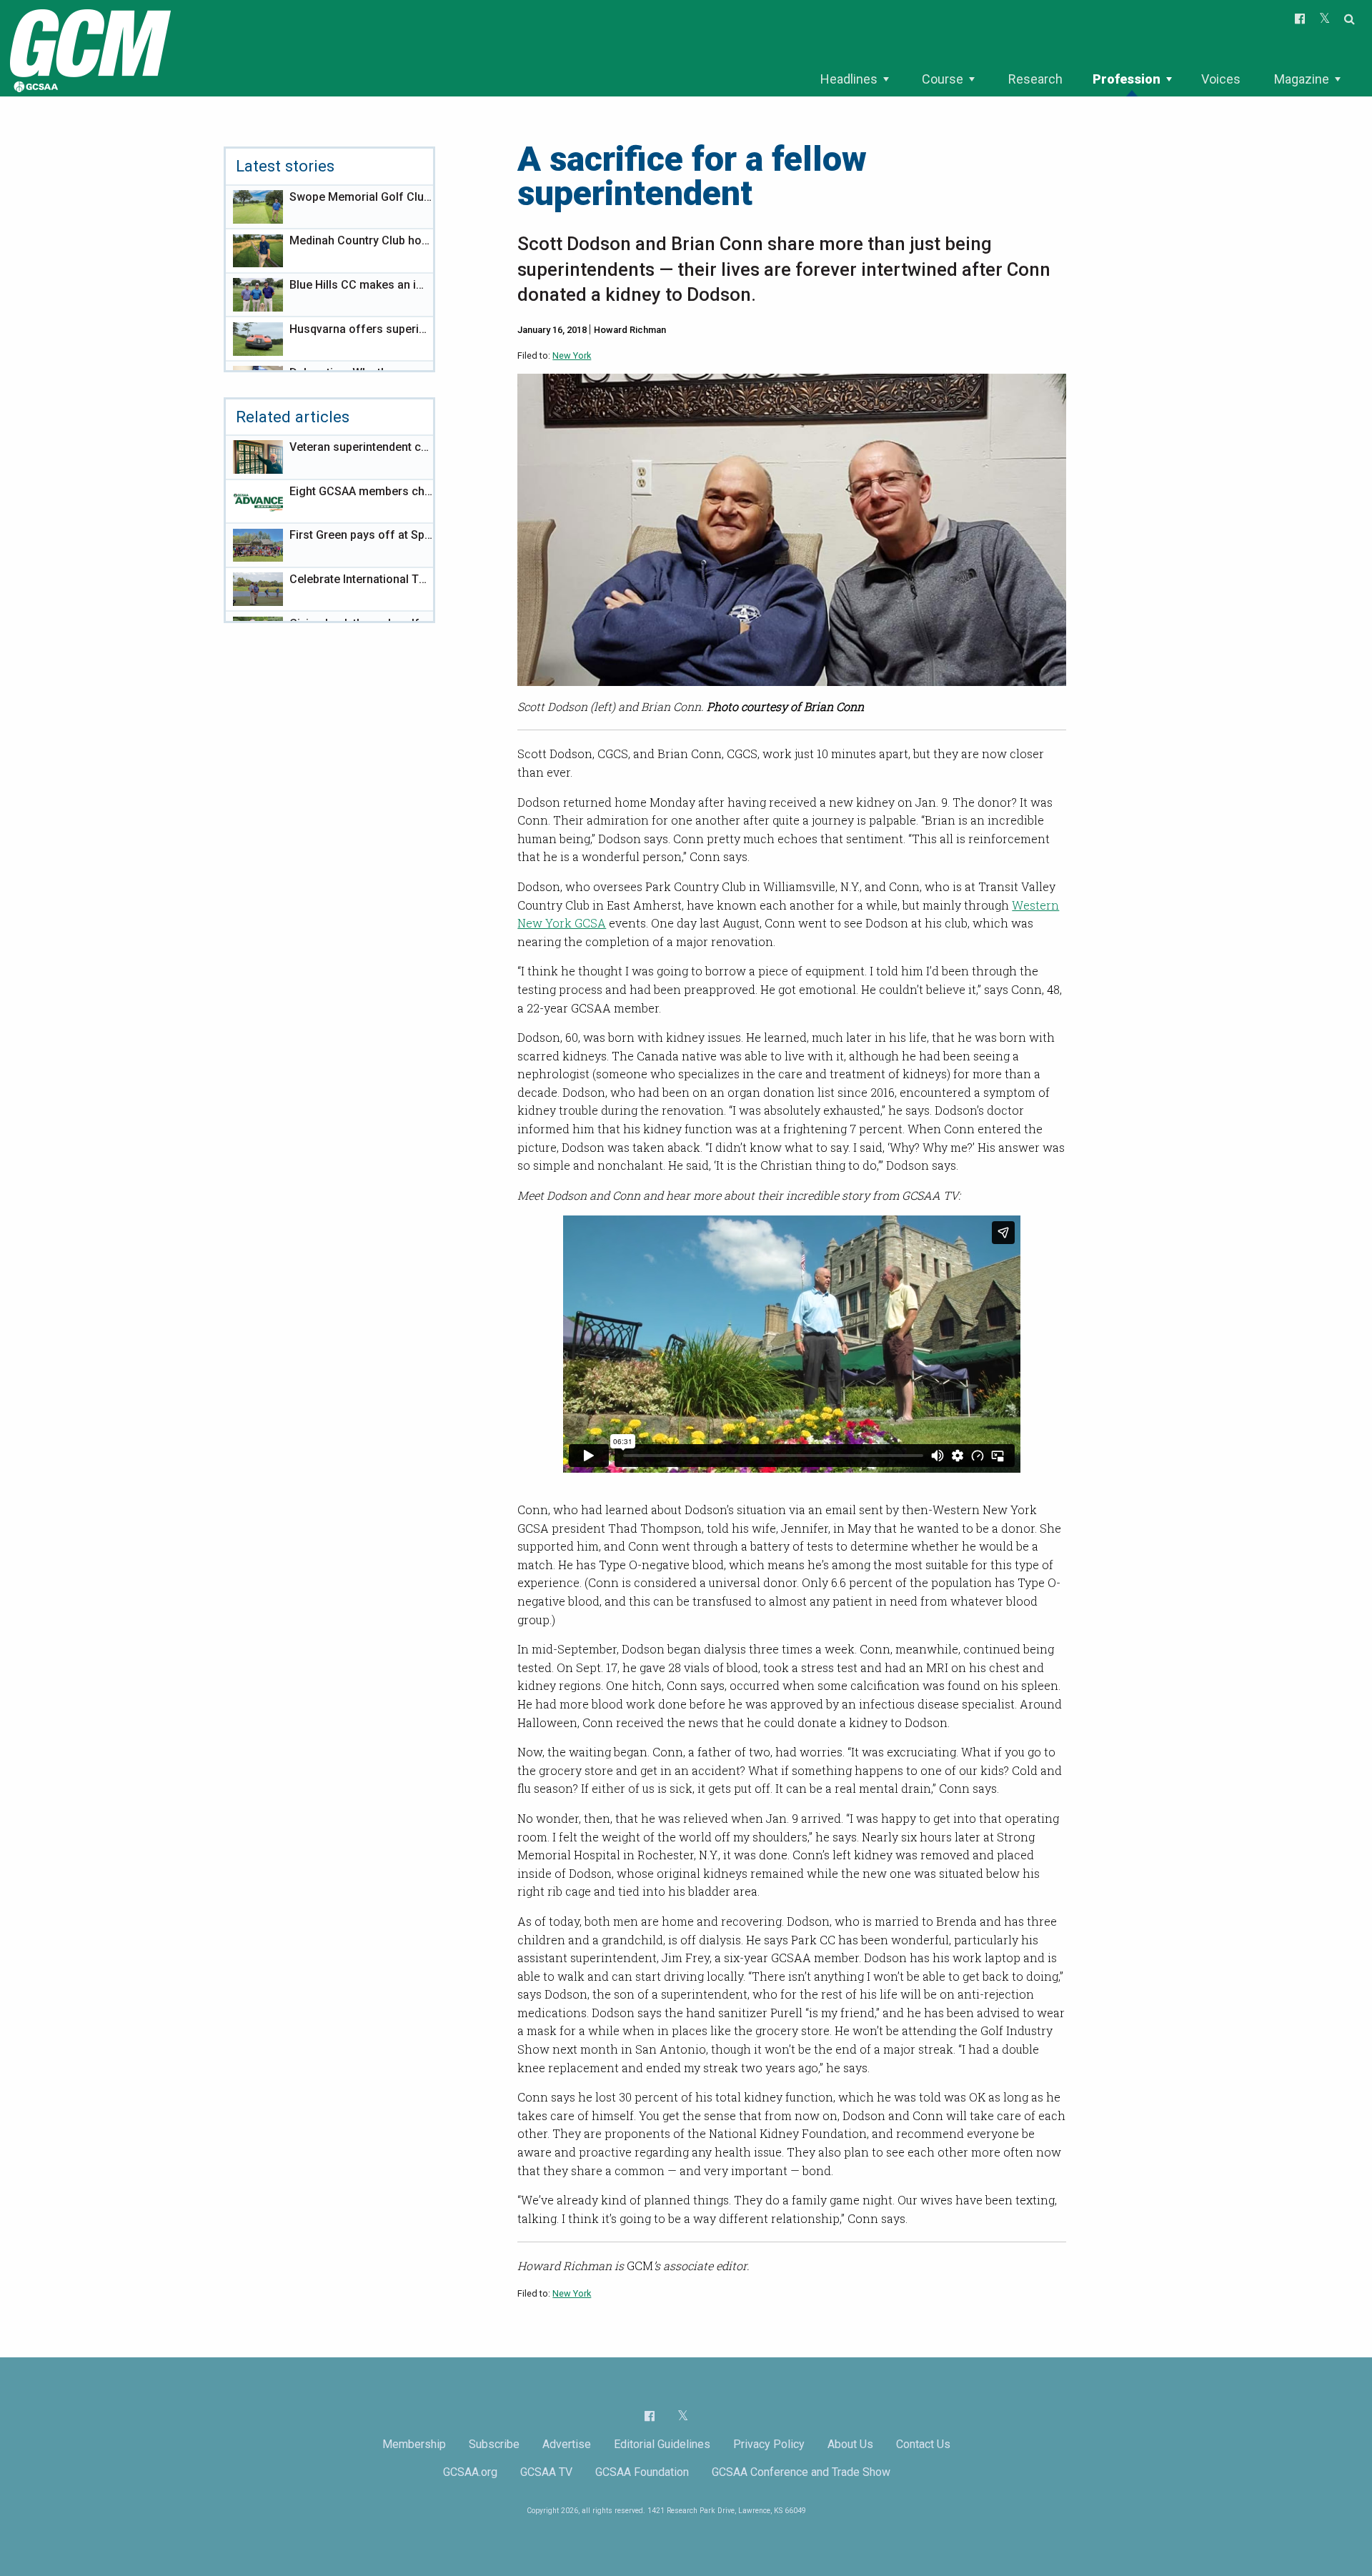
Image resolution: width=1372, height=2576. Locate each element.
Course (943, 79)
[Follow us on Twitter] (683, 2416)
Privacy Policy (769, 2444)
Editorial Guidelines (662, 2444)
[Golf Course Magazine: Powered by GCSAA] (89, 48)
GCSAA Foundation (642, 2472)
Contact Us (923, 2444)
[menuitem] (854, 79)
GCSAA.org (470, 2472)
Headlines (849, 79)
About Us (850, 2444)
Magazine (1302, 79)
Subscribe (494, 2444)
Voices (1221, 79)
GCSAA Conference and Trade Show (801, 2472)
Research (1035, 79)
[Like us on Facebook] (650, 2416)
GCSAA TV (546, 2472)
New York (572, 355)
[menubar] (1080, 79)
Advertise (567, 2444)
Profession (1127, 79)
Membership (414, 2444)
